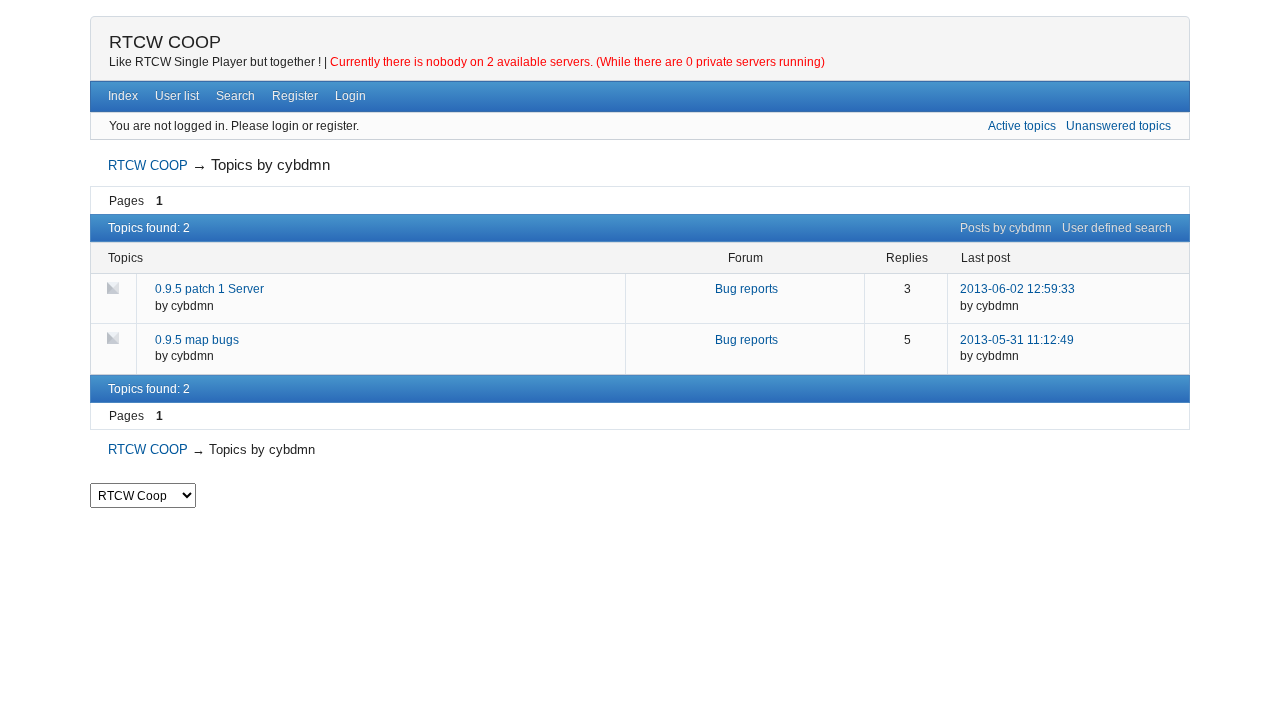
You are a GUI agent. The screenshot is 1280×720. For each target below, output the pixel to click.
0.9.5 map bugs (197, 340)
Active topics (1022, 126)
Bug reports (746, 289)
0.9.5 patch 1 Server (209, 289)
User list (177, 96)
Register (295, 96)
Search (235, 96)
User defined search (1117, 228)
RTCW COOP (165, 42)
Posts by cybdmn (1006, 228)
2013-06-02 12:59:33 (1017, 289)
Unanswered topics (1118, 126)
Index (123, 96)
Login (350, 96)
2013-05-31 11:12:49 (1017, 340)
